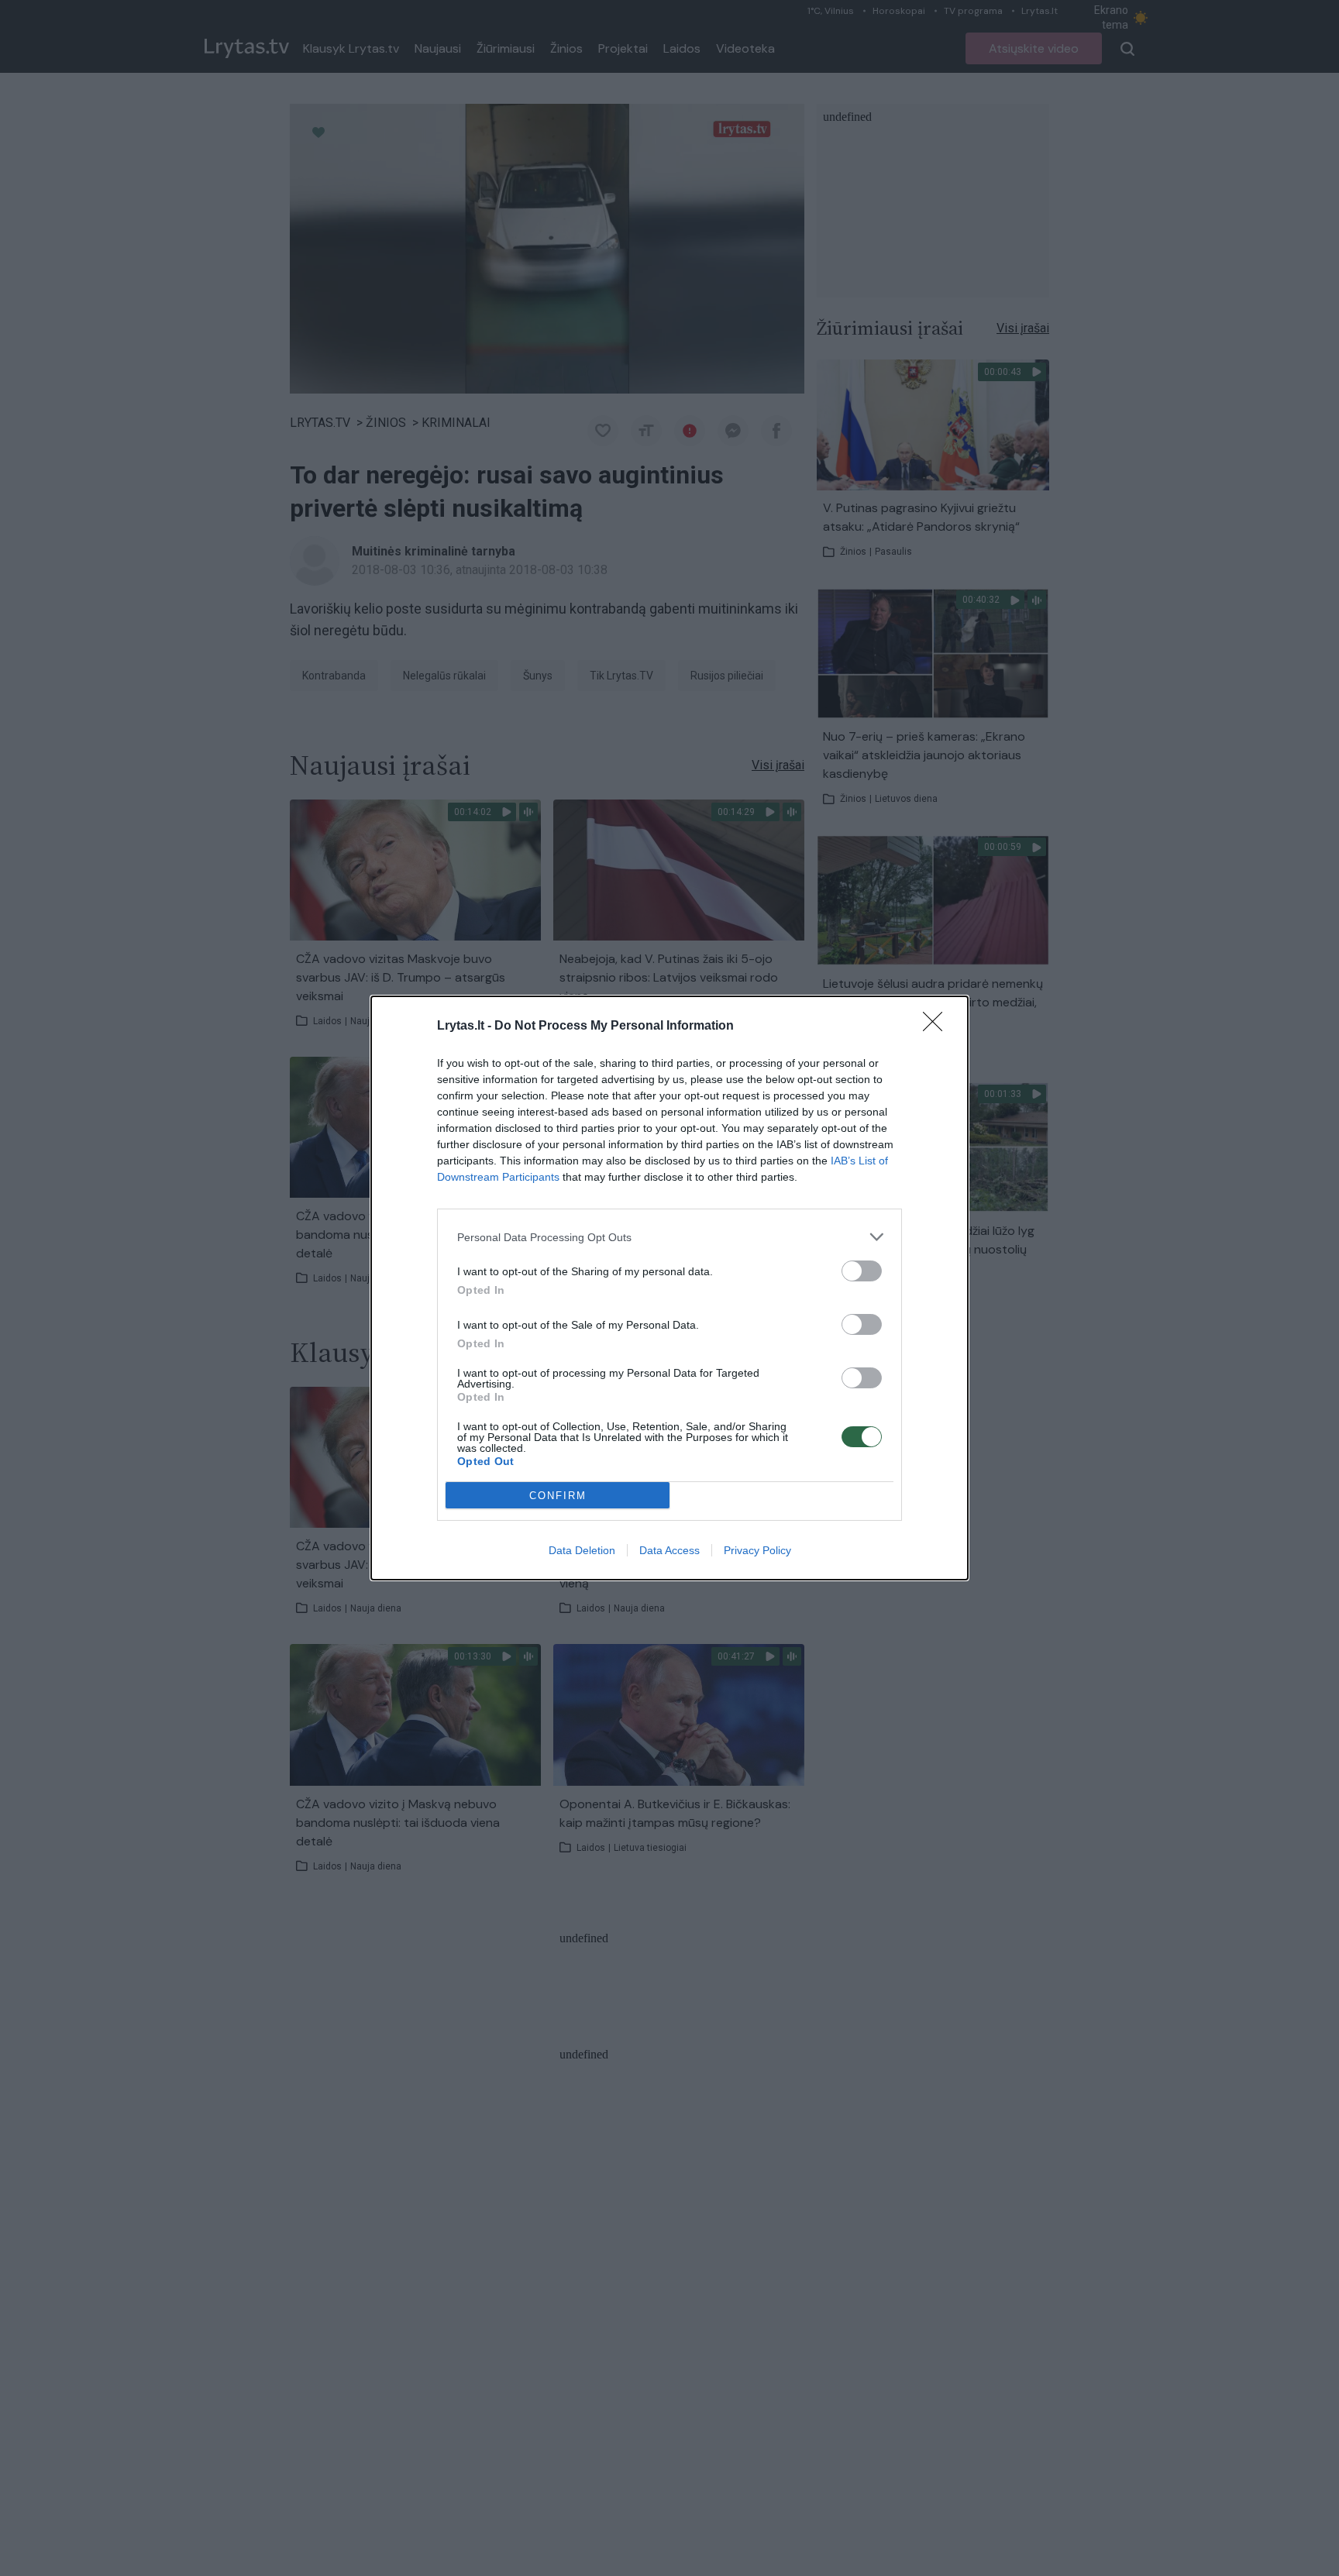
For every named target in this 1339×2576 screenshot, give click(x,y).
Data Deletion (582, 1550)
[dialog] (669, 1288)
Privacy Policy (757, 1550)
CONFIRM (558, 1496)
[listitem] (669, 1237)
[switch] (862, 1271)
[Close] (938, 1027)
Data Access (669, 1550)
